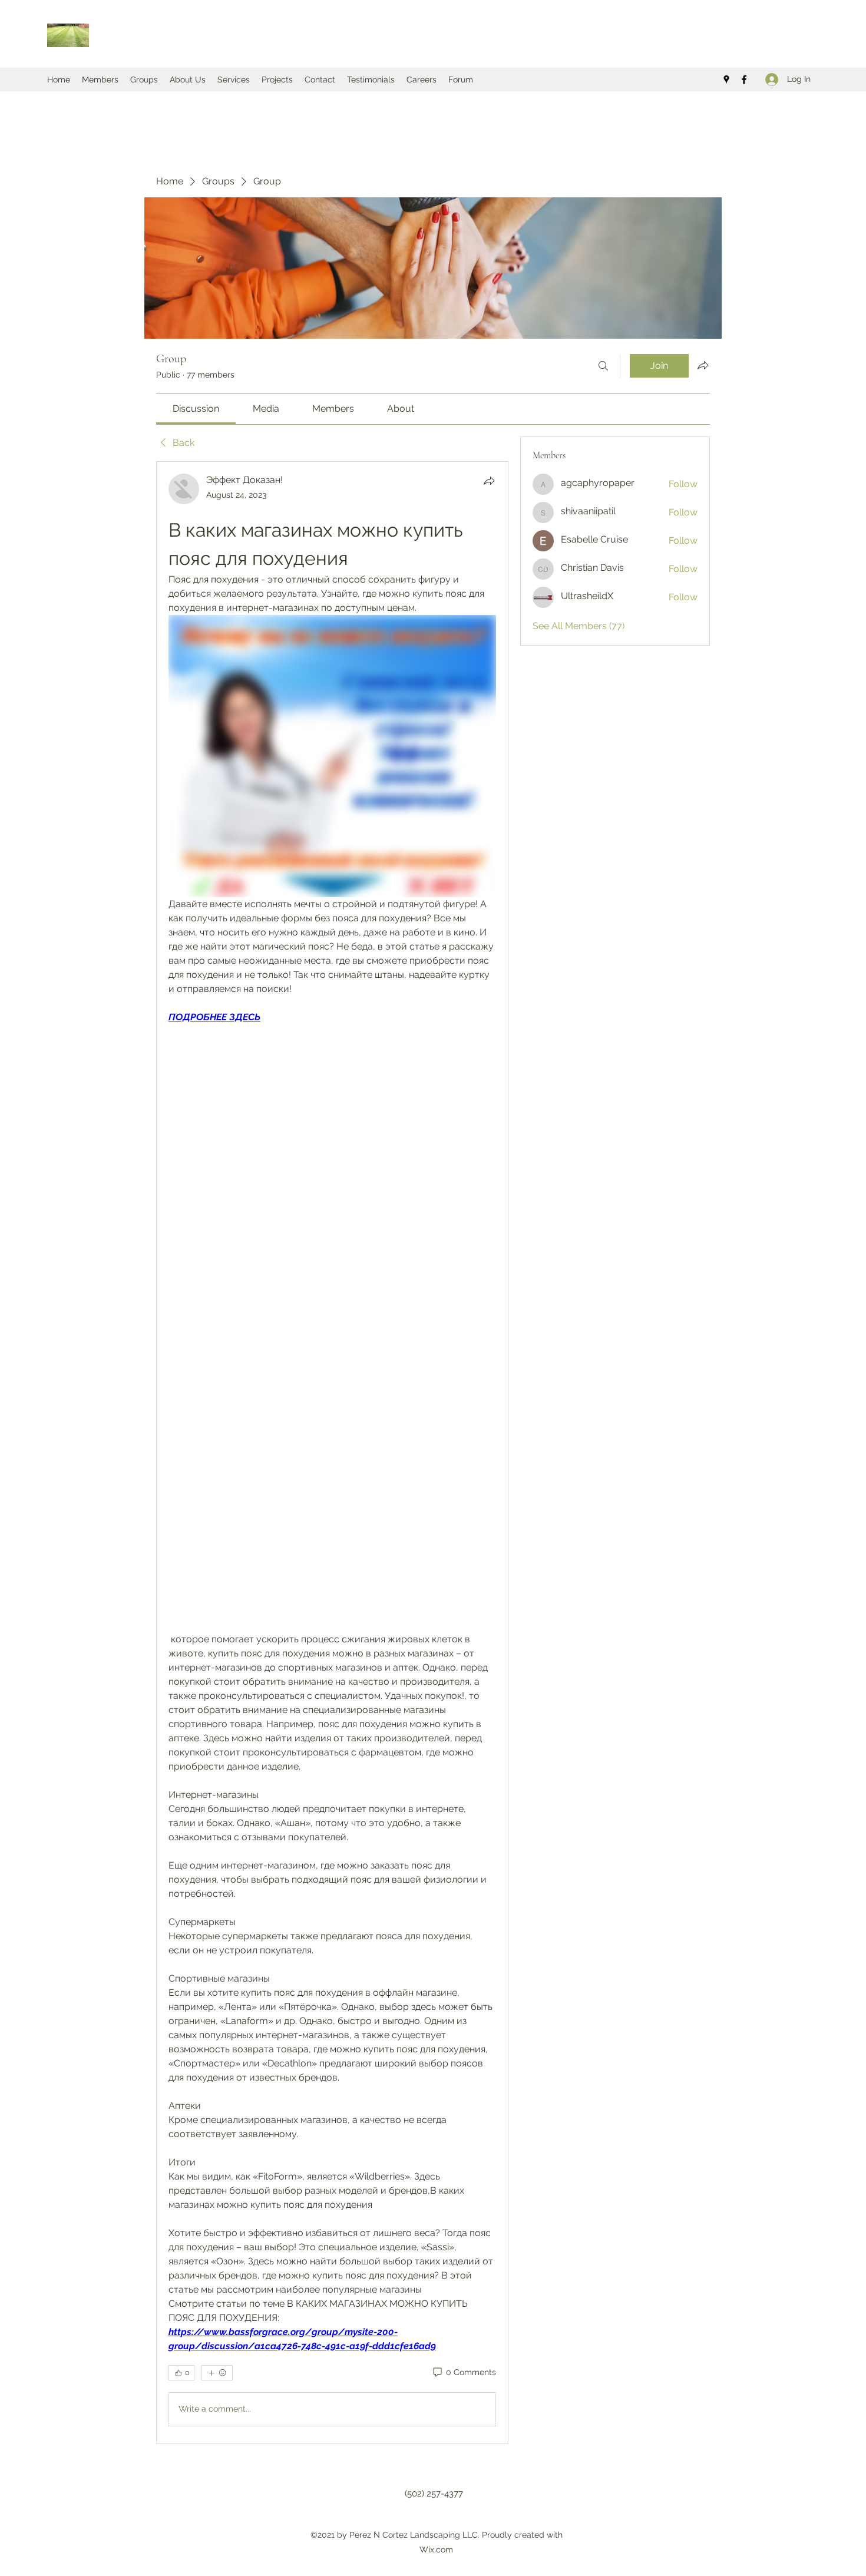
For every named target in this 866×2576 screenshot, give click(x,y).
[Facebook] (744, 80)
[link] (196, 409)
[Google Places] (726, 80)
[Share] (489, 481)
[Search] (603, 366)
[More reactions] (217, 2373)
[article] (332, 1452)
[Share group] (703, 365)
